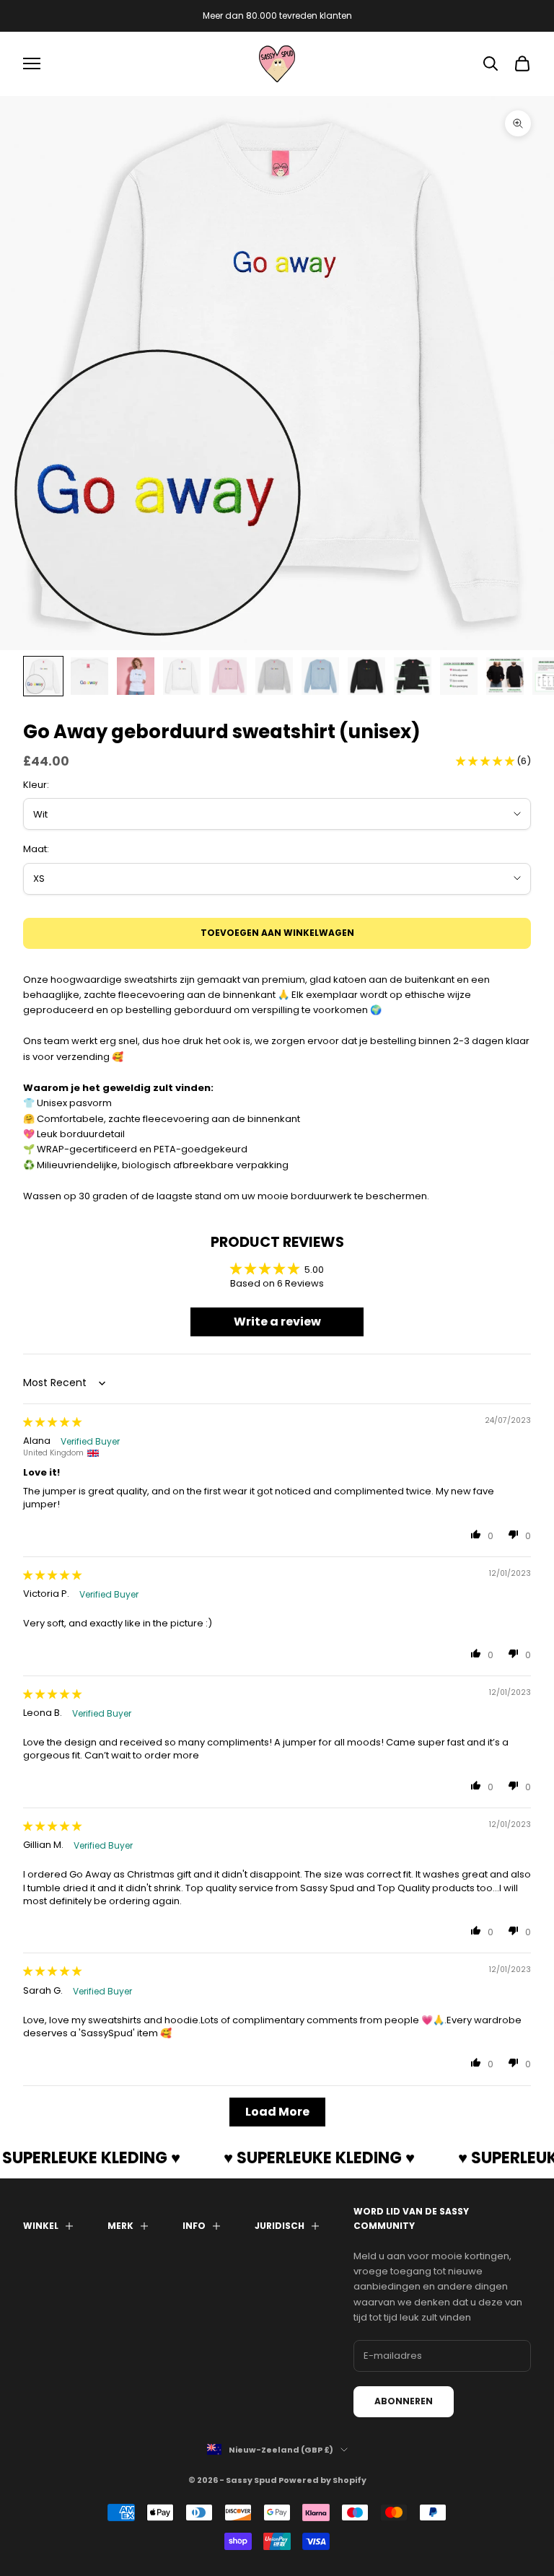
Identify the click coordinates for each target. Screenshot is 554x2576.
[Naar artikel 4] (182, 676)
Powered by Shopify (322, 2480)
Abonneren (404, 2401)
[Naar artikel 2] (89, 676)
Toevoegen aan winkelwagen (277, 933)
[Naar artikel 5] (228, 676)
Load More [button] (277, 2112)
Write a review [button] (277, 1322)
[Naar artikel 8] (366, 676)
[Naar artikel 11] (505, 676)
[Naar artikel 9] (413, 676)
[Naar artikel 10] (459, 676)
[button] (486, 761)
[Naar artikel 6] (274, 676)
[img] (52, 1422)
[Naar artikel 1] (43, 676)
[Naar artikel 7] (320, 676)
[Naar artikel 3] (136, 676)
